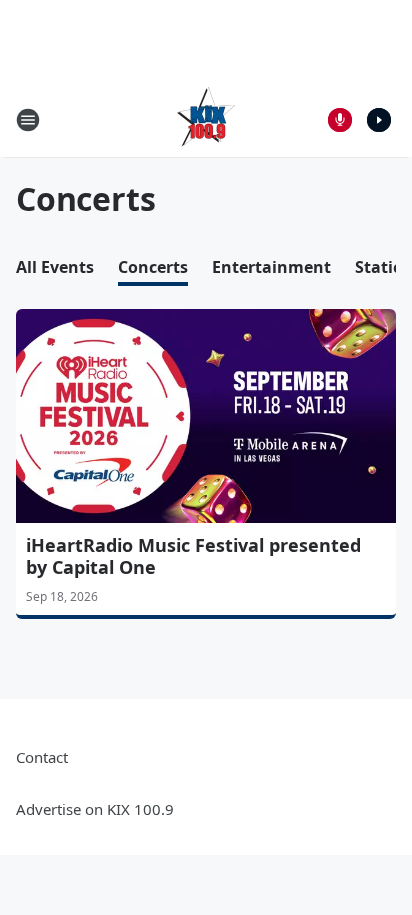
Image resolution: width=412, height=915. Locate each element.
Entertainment (271, 267)
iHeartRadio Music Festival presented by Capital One (193, 556)
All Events (55, 267)
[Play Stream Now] (379, 120)
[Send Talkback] (340, 120)
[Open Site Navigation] (28, 120)
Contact (42, 757)
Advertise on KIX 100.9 (95, 809)
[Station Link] (206, 119)
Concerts (153, 267)
